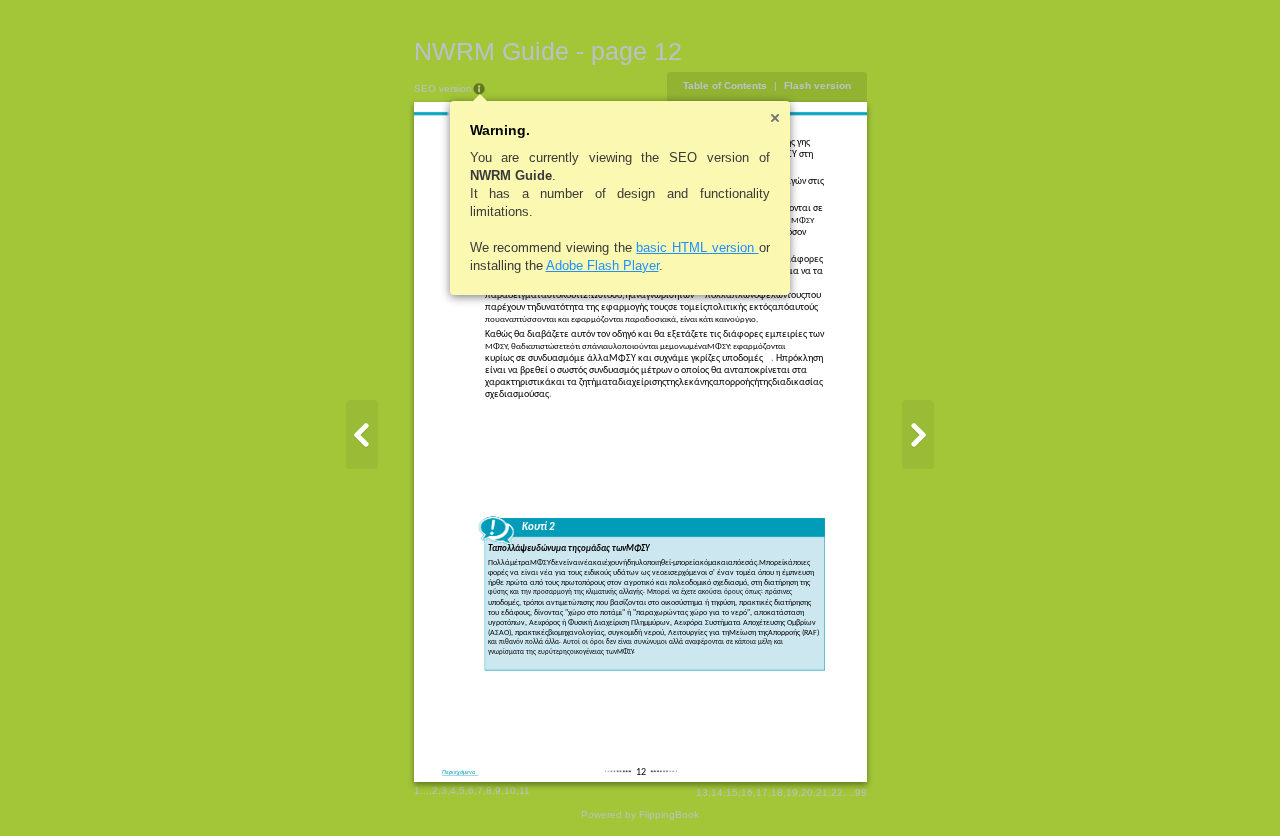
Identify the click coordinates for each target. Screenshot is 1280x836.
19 (792, 792)
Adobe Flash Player (602, 265)
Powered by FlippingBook (640, 814)
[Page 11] (362, 434)
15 (732, 792)
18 (777, 792)
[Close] (775, 118)
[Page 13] (918, 434)
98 (861, 792)
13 (702, 792)
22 (837, 792)
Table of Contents (725, 85)
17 (762, 792)
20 (807, 792)
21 (822, 792)
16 (747, 792)
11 (524, 790)
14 (717, 792)
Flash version (817, 85)
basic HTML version (697, 247)
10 (510, 790)
